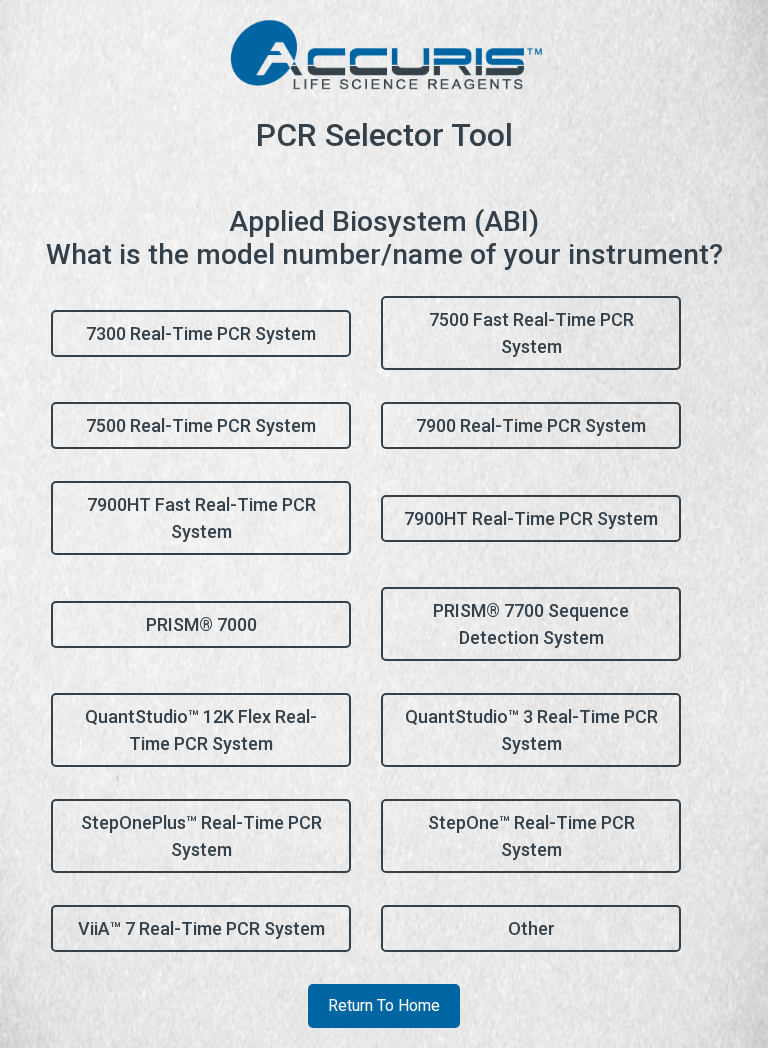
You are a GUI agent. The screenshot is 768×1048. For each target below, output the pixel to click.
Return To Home (384, 1005)
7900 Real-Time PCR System (531, 425)
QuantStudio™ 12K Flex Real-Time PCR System (201, 730)
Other (531, 928)
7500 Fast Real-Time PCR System (531, 333)
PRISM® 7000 (201, 624)
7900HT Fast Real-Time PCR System (201, 518)
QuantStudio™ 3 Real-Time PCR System (531, 730)
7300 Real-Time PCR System (201, 333)
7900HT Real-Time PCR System (531, 518)
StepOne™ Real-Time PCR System (531, 836)
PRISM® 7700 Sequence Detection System (531, 624)
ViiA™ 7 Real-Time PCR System (201, 928)
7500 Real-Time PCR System (201, 425)
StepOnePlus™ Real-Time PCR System (201, 836)
